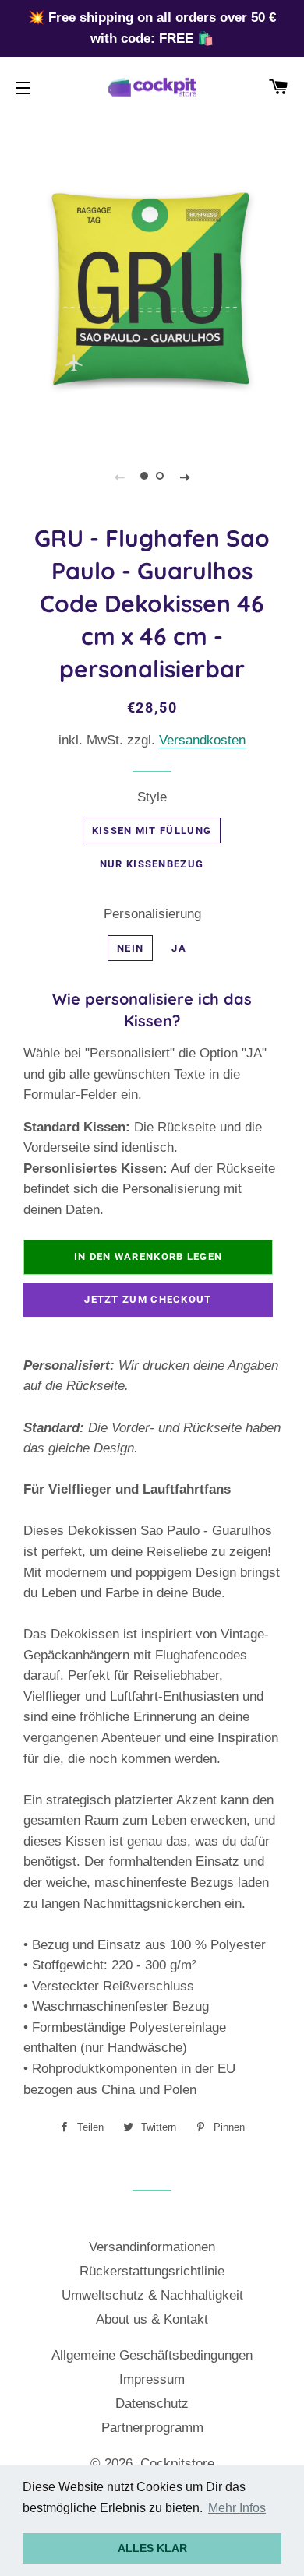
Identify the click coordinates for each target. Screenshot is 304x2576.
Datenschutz (152, 2404)
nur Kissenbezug (152, 864)
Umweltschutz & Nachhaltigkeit (152, 2295)
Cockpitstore (177, 2463)
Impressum (152, 2379)
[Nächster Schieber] (185, 477)
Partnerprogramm (152, 2428)
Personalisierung (152, 914)
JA (179, 948)
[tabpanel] (152, 288)
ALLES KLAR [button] (152, 2548)
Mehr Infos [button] (237, 2508)
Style (152, 797)
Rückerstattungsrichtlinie (152, 2271)
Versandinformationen (152, 2247)
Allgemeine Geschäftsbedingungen (152, 2355)
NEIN (130, 948)
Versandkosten (202, 740)
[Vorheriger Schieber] (119, 477)
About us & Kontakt (152, 2319)
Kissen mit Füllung (152, 831)
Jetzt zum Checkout (148, 1299)
